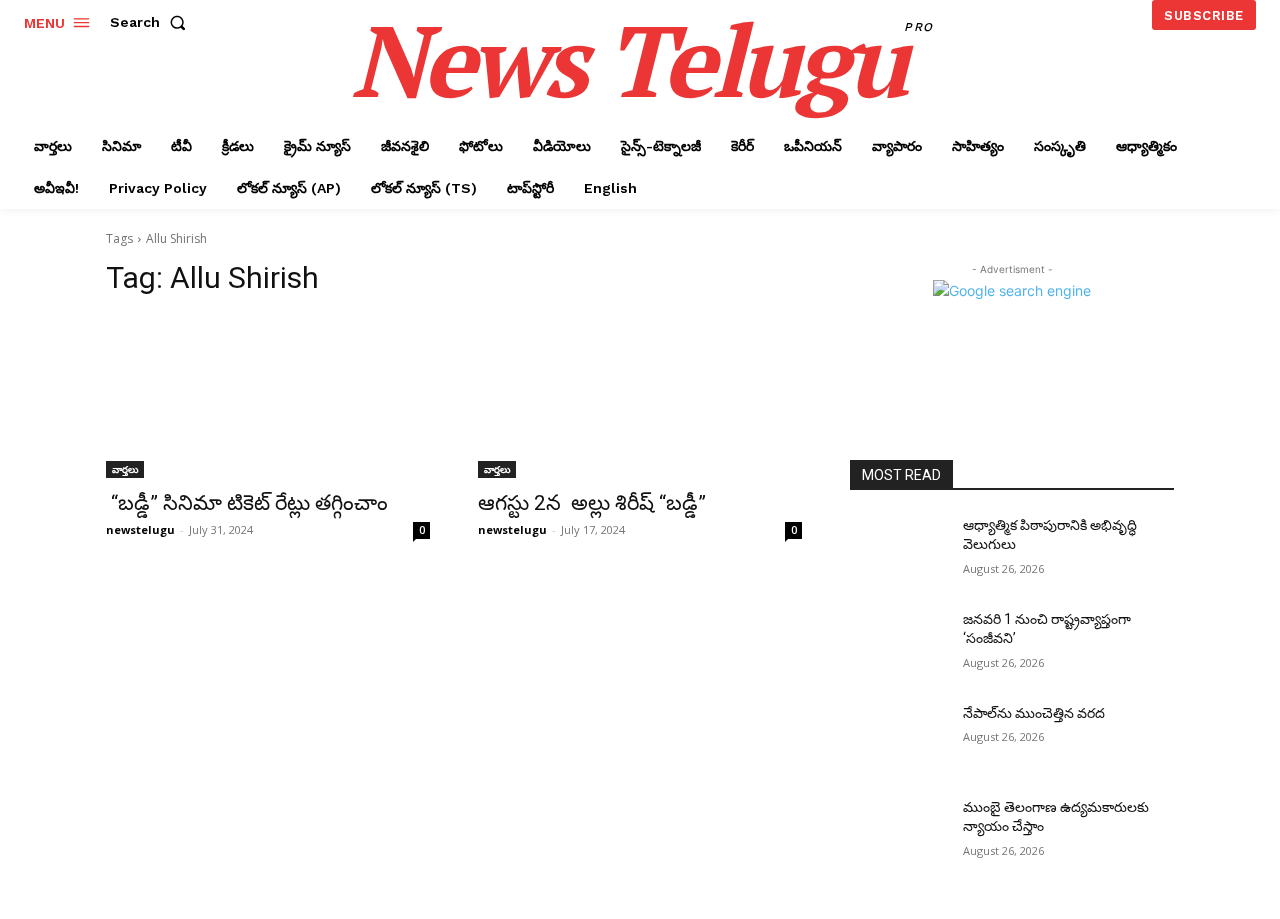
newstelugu (140, 529)
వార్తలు (125, 469)
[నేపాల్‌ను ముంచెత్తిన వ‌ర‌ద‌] (898, 738)
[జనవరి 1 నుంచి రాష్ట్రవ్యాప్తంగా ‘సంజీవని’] (898, 644)
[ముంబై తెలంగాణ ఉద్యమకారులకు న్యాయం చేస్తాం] (898, 832)
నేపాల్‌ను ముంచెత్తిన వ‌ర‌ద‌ (1034, 713)
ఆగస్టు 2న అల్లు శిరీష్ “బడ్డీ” (592, 503)
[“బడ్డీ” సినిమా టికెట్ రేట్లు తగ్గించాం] (268, 397)
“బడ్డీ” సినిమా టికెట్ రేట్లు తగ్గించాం (249, 503)
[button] (152, 22)
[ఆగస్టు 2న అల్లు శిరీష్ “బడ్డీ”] (640, 397)
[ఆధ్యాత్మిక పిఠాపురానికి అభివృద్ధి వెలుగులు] (898, 550)
